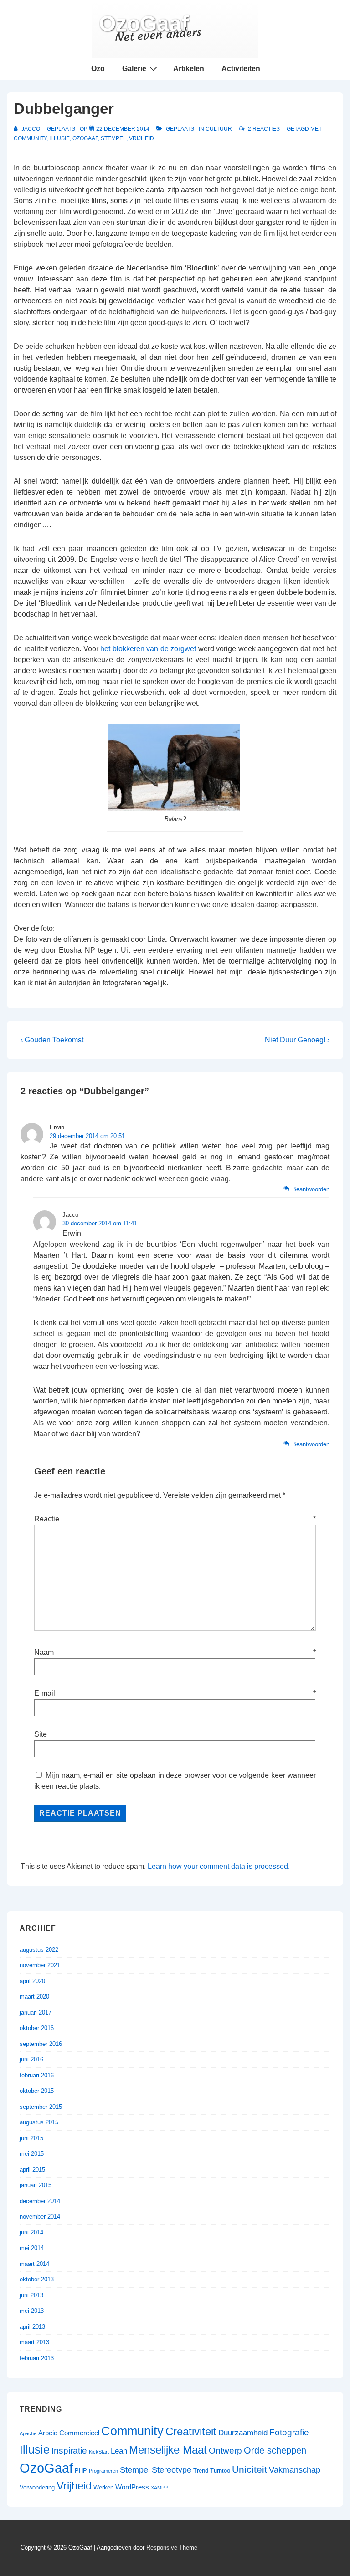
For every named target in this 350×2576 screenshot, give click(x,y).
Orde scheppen (275, 2450)
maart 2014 (34, 2264)
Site (41, 1734)
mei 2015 (32, 2154)
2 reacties (264, 129)
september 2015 (41, 2107)
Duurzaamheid (243, 2433)
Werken (103, 2487)
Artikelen (189, 69)
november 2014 (40, 2216)
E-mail (45, 1693)
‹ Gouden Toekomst (52, 1040)
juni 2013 (31, 2295)
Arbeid (48, 2433)
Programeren (103, 2471)
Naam (44, 1652)
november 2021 (40, 1965)
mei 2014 (32, 2248)
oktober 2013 (37, 2279)
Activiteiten (241, 69)
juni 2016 (31, 2059)
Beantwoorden (311, 1189)
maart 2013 (34, 2342)
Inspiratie (69, 2450)
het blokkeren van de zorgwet (148, 649)
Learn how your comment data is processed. (219, 1866)
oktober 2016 (37, 2028)
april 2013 (32, 2327)
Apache (28, 2433)
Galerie (134, 69)
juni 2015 (31, 2138)
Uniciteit (250, 2469)
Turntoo (220, 2471)
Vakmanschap (295, 2470)
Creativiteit (191, 2431)
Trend (201, 2471)
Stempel (113, 138)
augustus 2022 (39, 1950)
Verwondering (37, 2487)
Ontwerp (225, 2451)
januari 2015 (36, 2185)
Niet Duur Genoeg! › (297, 1040)
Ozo (98, 69)
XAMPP (159, 2488)
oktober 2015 (37, 2091)
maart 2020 (34, 1997)
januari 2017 (36, 2012)
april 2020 (32, 1981)
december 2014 (40, 2201)
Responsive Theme (172, 2548)
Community (30, 138)
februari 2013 (37, 2358)
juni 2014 (31, 2232)
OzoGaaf (144, 23)
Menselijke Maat (168, 2450)
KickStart (99, 2452)
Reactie (175, 1519)
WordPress (132, 2487)
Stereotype (172, 2470)
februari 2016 (37, 2075)
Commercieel (79, 2433)
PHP (81, 2471)
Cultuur (219, 129)
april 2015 (32, 2170)
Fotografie (289, 2432)
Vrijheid (142, 138)
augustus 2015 (39, 2122)
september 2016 (41, 2044)
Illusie (59, 138)
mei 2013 (32, 2311)
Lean (119, 2451)
